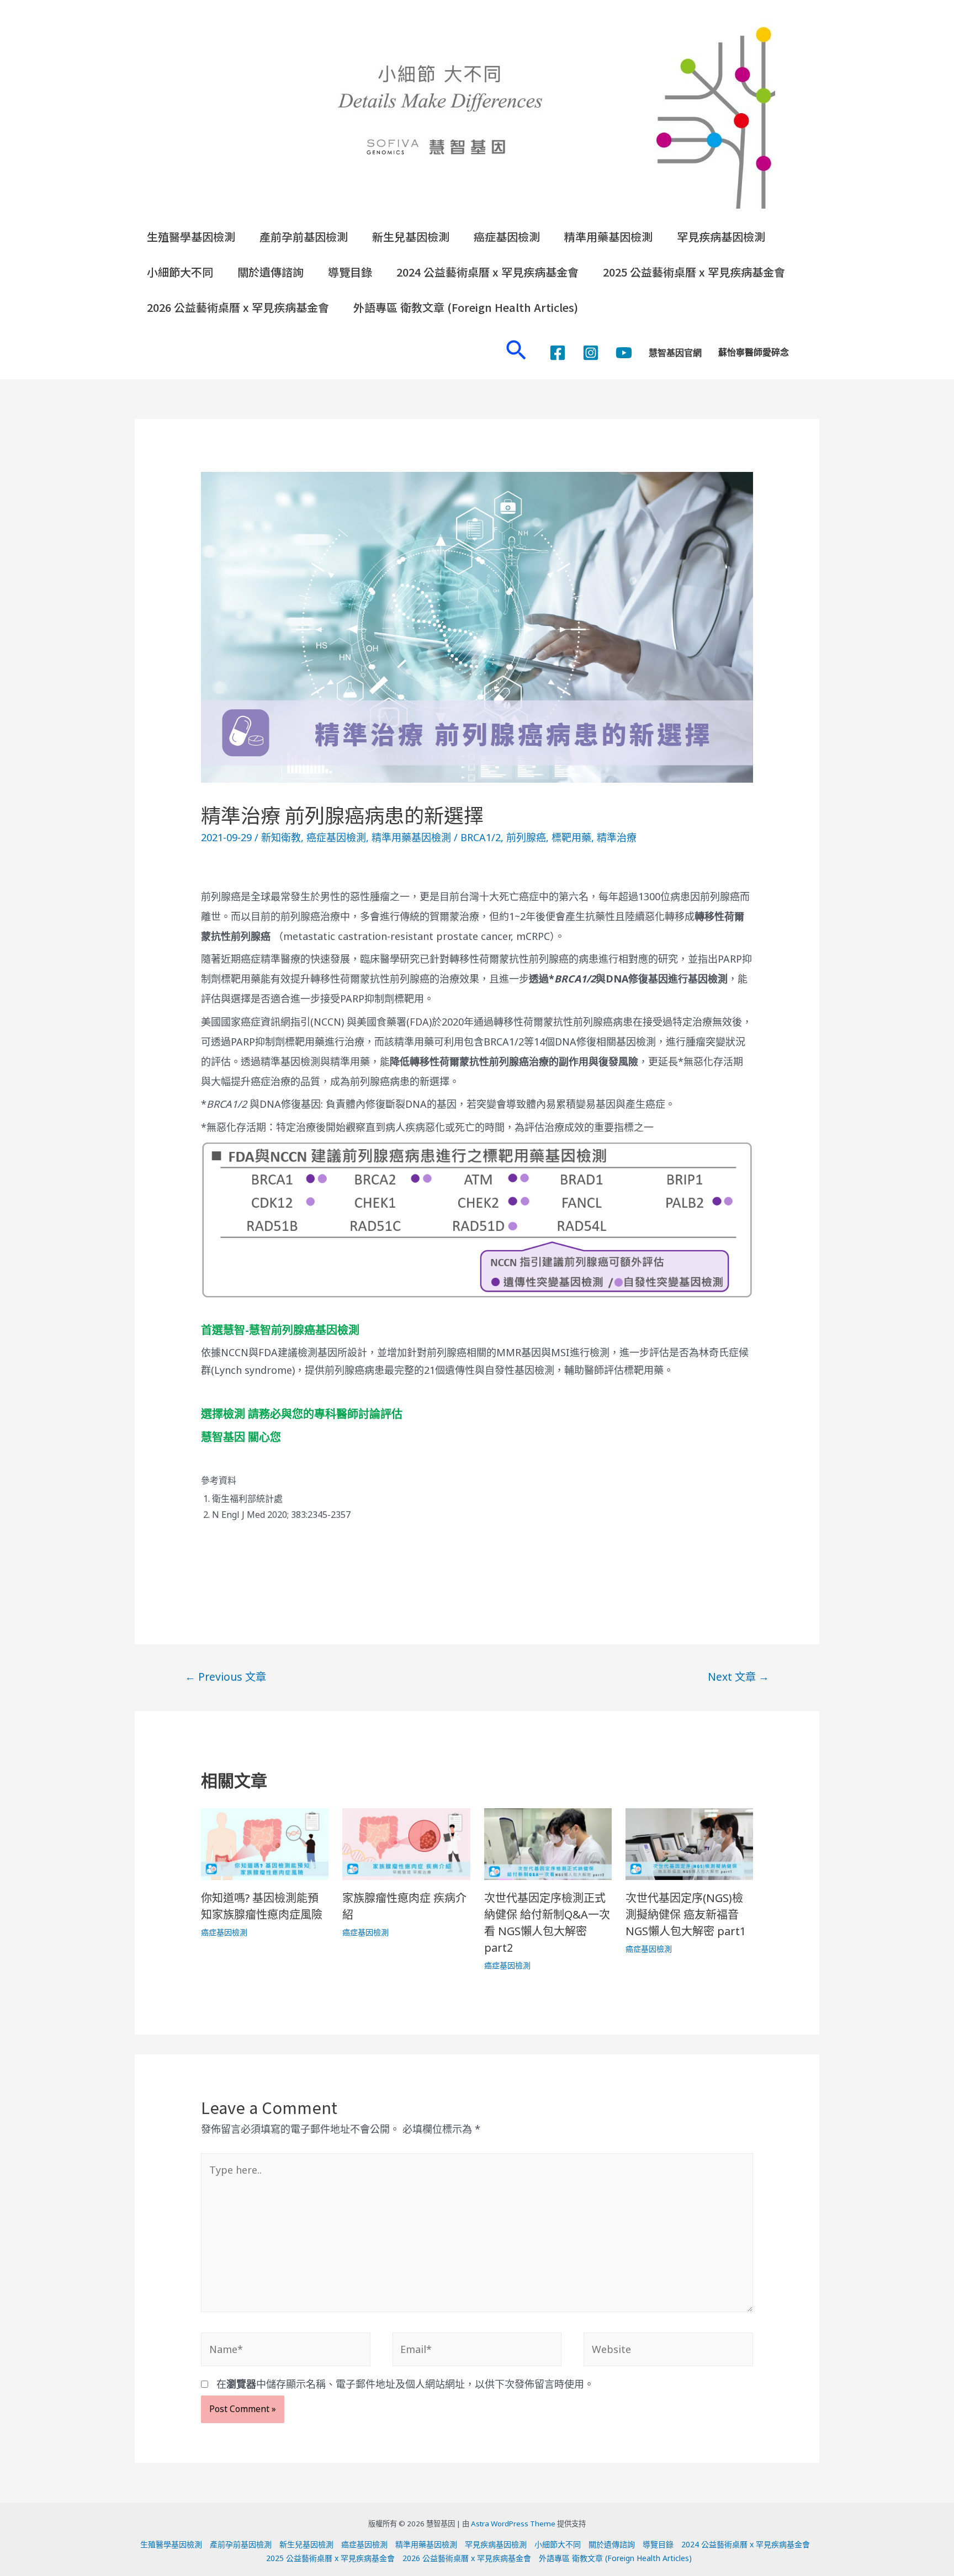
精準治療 (617, 837)
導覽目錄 (350, 272)
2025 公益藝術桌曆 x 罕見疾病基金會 (694, 272)
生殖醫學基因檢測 (191, 237)
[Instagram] (591, 353)
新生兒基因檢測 (411, 237)
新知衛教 (281, 837)
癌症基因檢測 (507, 237)
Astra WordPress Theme (513, 2524)
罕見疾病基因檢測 (721, 237)
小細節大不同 (180, 272)
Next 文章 (738, 1677)
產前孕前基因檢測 (304, 237)
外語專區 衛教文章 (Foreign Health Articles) (466, 307)
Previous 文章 (226, 1677)
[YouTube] (624, 353)
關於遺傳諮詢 (271, 272)
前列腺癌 (526, 837)
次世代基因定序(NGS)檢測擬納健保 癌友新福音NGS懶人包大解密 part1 (686, 1914)
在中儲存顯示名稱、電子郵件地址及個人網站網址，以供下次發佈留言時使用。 (405, 2384)
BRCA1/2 (481, 837)
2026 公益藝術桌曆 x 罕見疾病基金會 (238, 307)
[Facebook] (558, 353)
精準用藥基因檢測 (608, 237)
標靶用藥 (571, 837)
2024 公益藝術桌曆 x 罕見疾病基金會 (487, 272)
